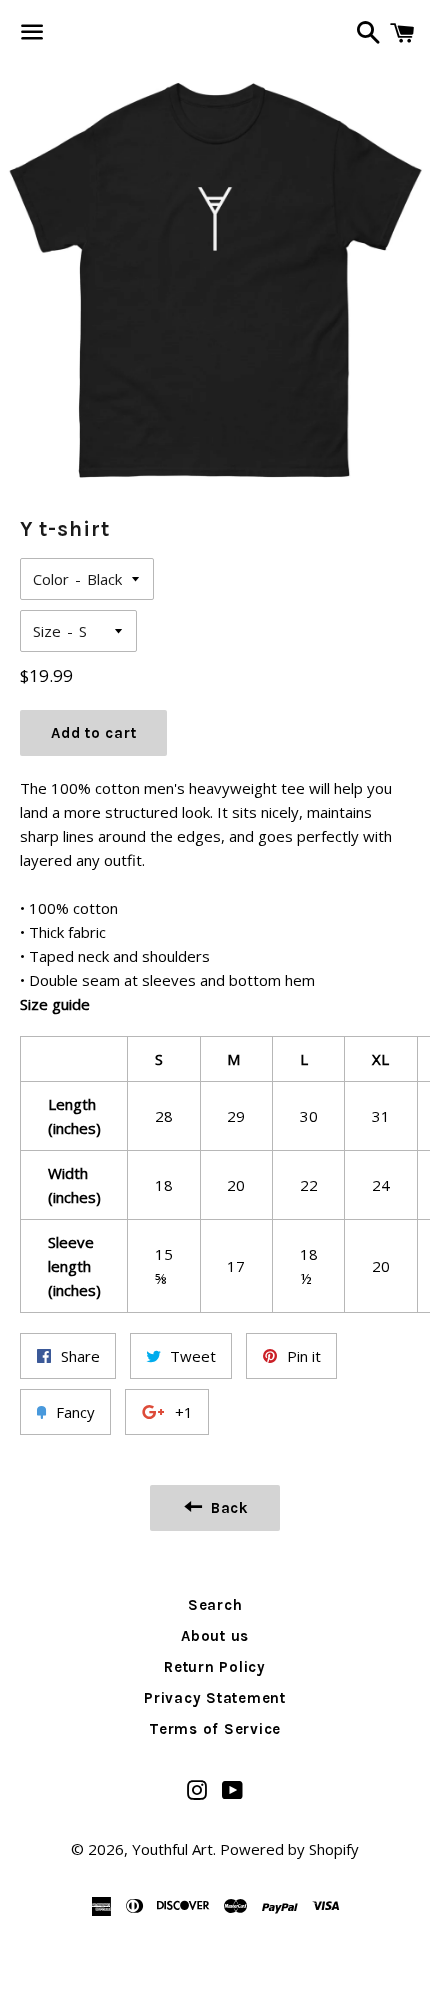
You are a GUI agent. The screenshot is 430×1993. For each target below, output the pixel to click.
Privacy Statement (215, 1698)
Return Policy (215, 1667)
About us (215, 1636)
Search (215, 1605)
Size (47, 631)
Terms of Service (215, 1729)
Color (51, 579)
